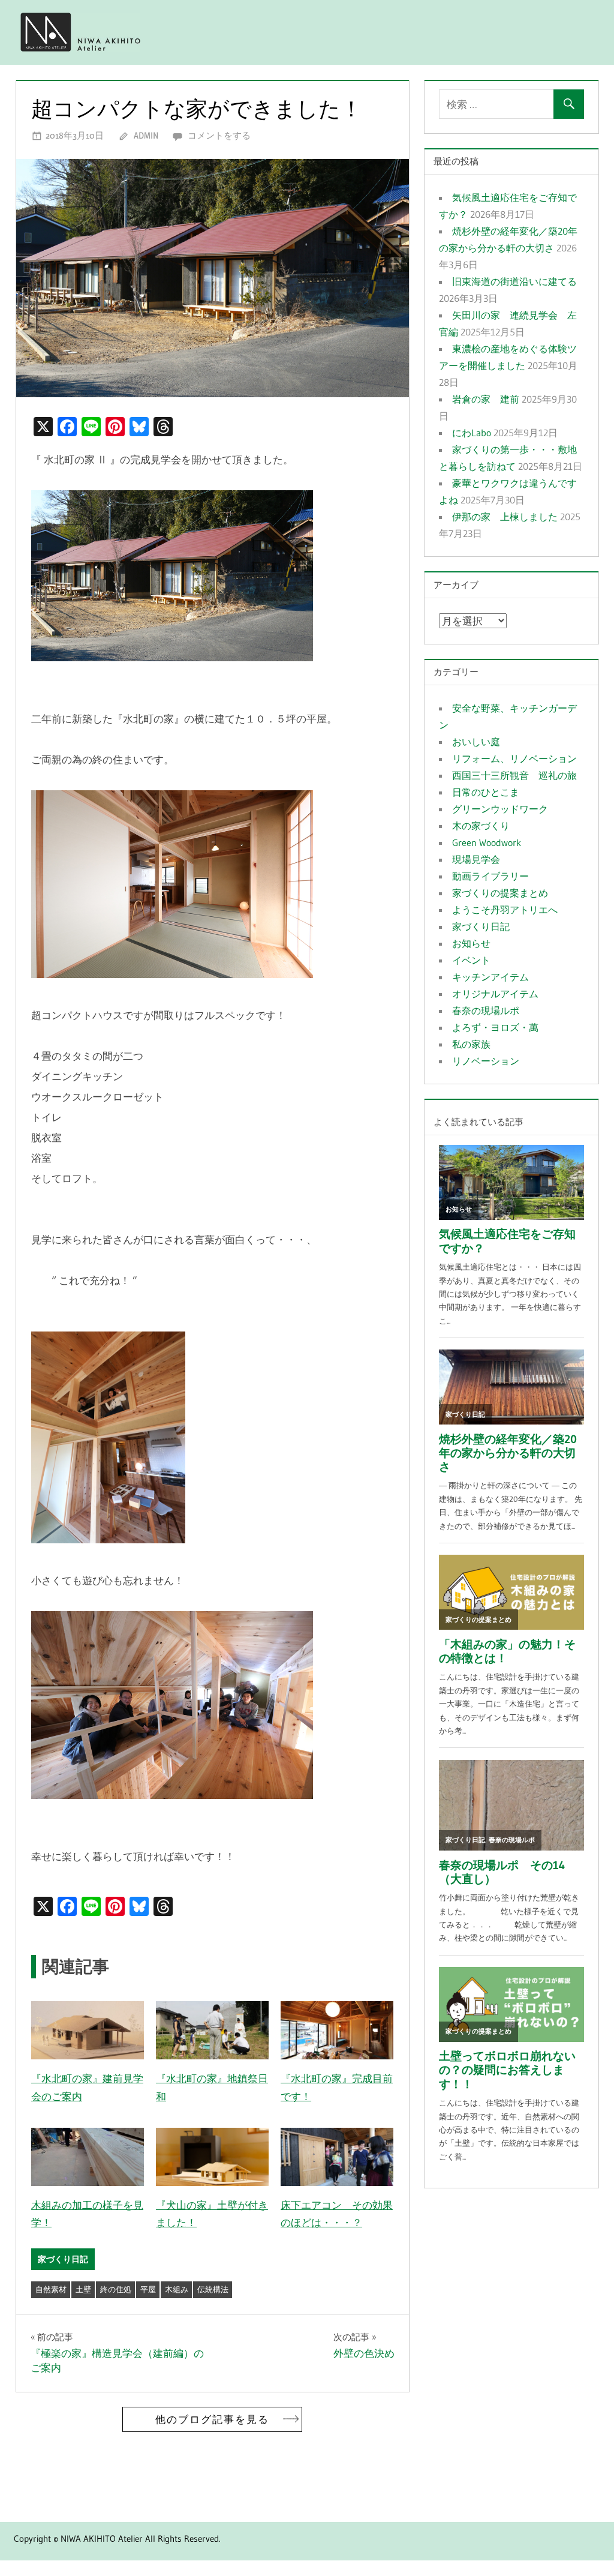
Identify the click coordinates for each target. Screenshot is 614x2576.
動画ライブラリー (490, 876)
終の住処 (116, 2289)
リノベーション (486, 1061)
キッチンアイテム (490, 977)
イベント (471, 960)
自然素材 (51, 2289)
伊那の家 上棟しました (505, 517)
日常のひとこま (486, 792)
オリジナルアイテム (495, 994)
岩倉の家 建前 (486, 399)
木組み (177, 2289)
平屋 (148, 2289)
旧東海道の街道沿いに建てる (514, 281)
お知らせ (471, 943)
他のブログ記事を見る (212, 2419)
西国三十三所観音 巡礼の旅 (514, 775)
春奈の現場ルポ (486, 1010)
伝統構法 (213, 2289)
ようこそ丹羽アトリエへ (505, 910)
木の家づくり (481, 826)
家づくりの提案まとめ (500, 893)
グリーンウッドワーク (500, 809)
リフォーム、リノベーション (514, 758)
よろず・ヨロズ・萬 (495, 1027)
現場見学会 (476, 859)
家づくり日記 (63, 2259)
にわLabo (472, 433)
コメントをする (219, 135)
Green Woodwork (487, 842)
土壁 (83, 2289)
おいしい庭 (476, 742)
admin (146, 135)
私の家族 (471, 1044)
